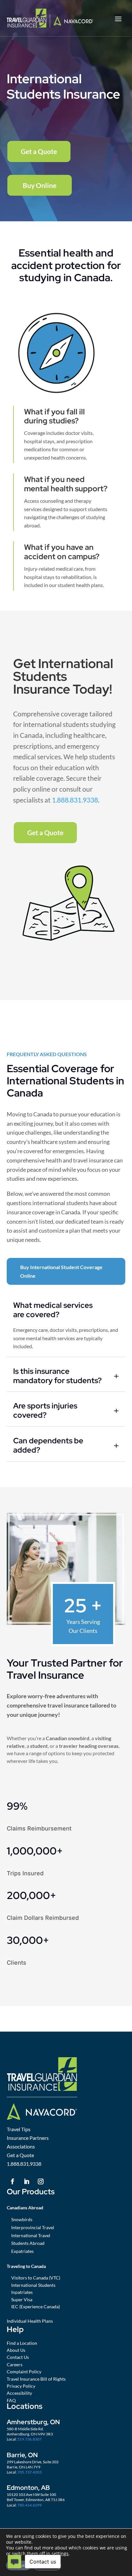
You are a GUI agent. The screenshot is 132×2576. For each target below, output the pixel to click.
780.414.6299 (29, 2505)
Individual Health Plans (30, 2321)
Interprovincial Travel (33, 2227)
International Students (33, 2285)
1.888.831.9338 (75, 800)
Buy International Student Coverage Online (61, 1271)
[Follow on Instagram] (41, 2181)
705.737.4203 (29, 2472)
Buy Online (40, 185)
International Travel (31, 2235)
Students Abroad (28, 2243)
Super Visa (22, 2299)
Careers (15, 2364)
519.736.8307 (29, 2439)
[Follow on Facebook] (12, 2181)
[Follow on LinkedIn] (27, 2181)
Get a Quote (39, 151)
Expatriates (22, 2251)
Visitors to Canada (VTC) (36, 2278)
